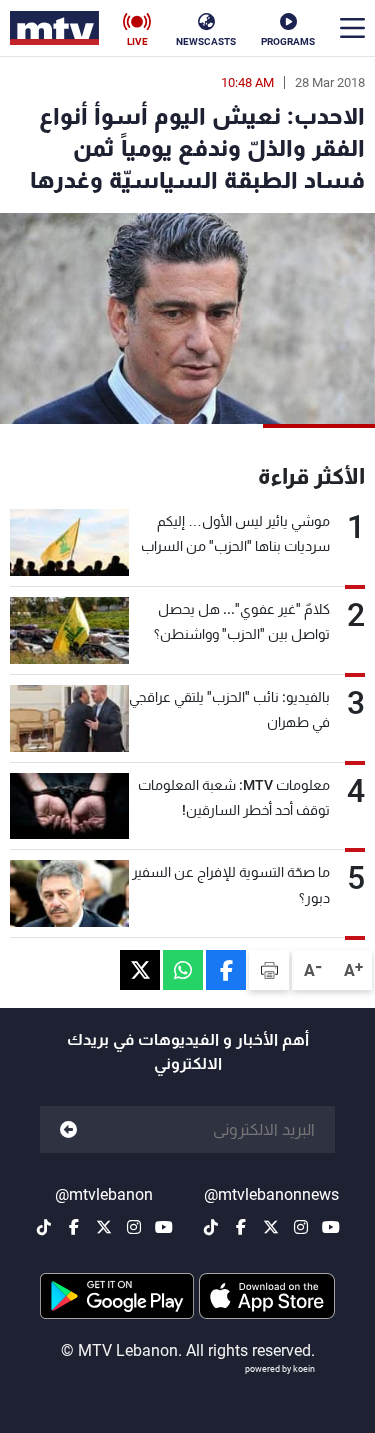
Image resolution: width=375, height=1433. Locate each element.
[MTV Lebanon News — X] (271, 1227)
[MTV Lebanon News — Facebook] (241, 1227)
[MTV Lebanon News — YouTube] (331, 1227)
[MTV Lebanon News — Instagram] (301, 1227)
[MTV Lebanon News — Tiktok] (211, 1227)
